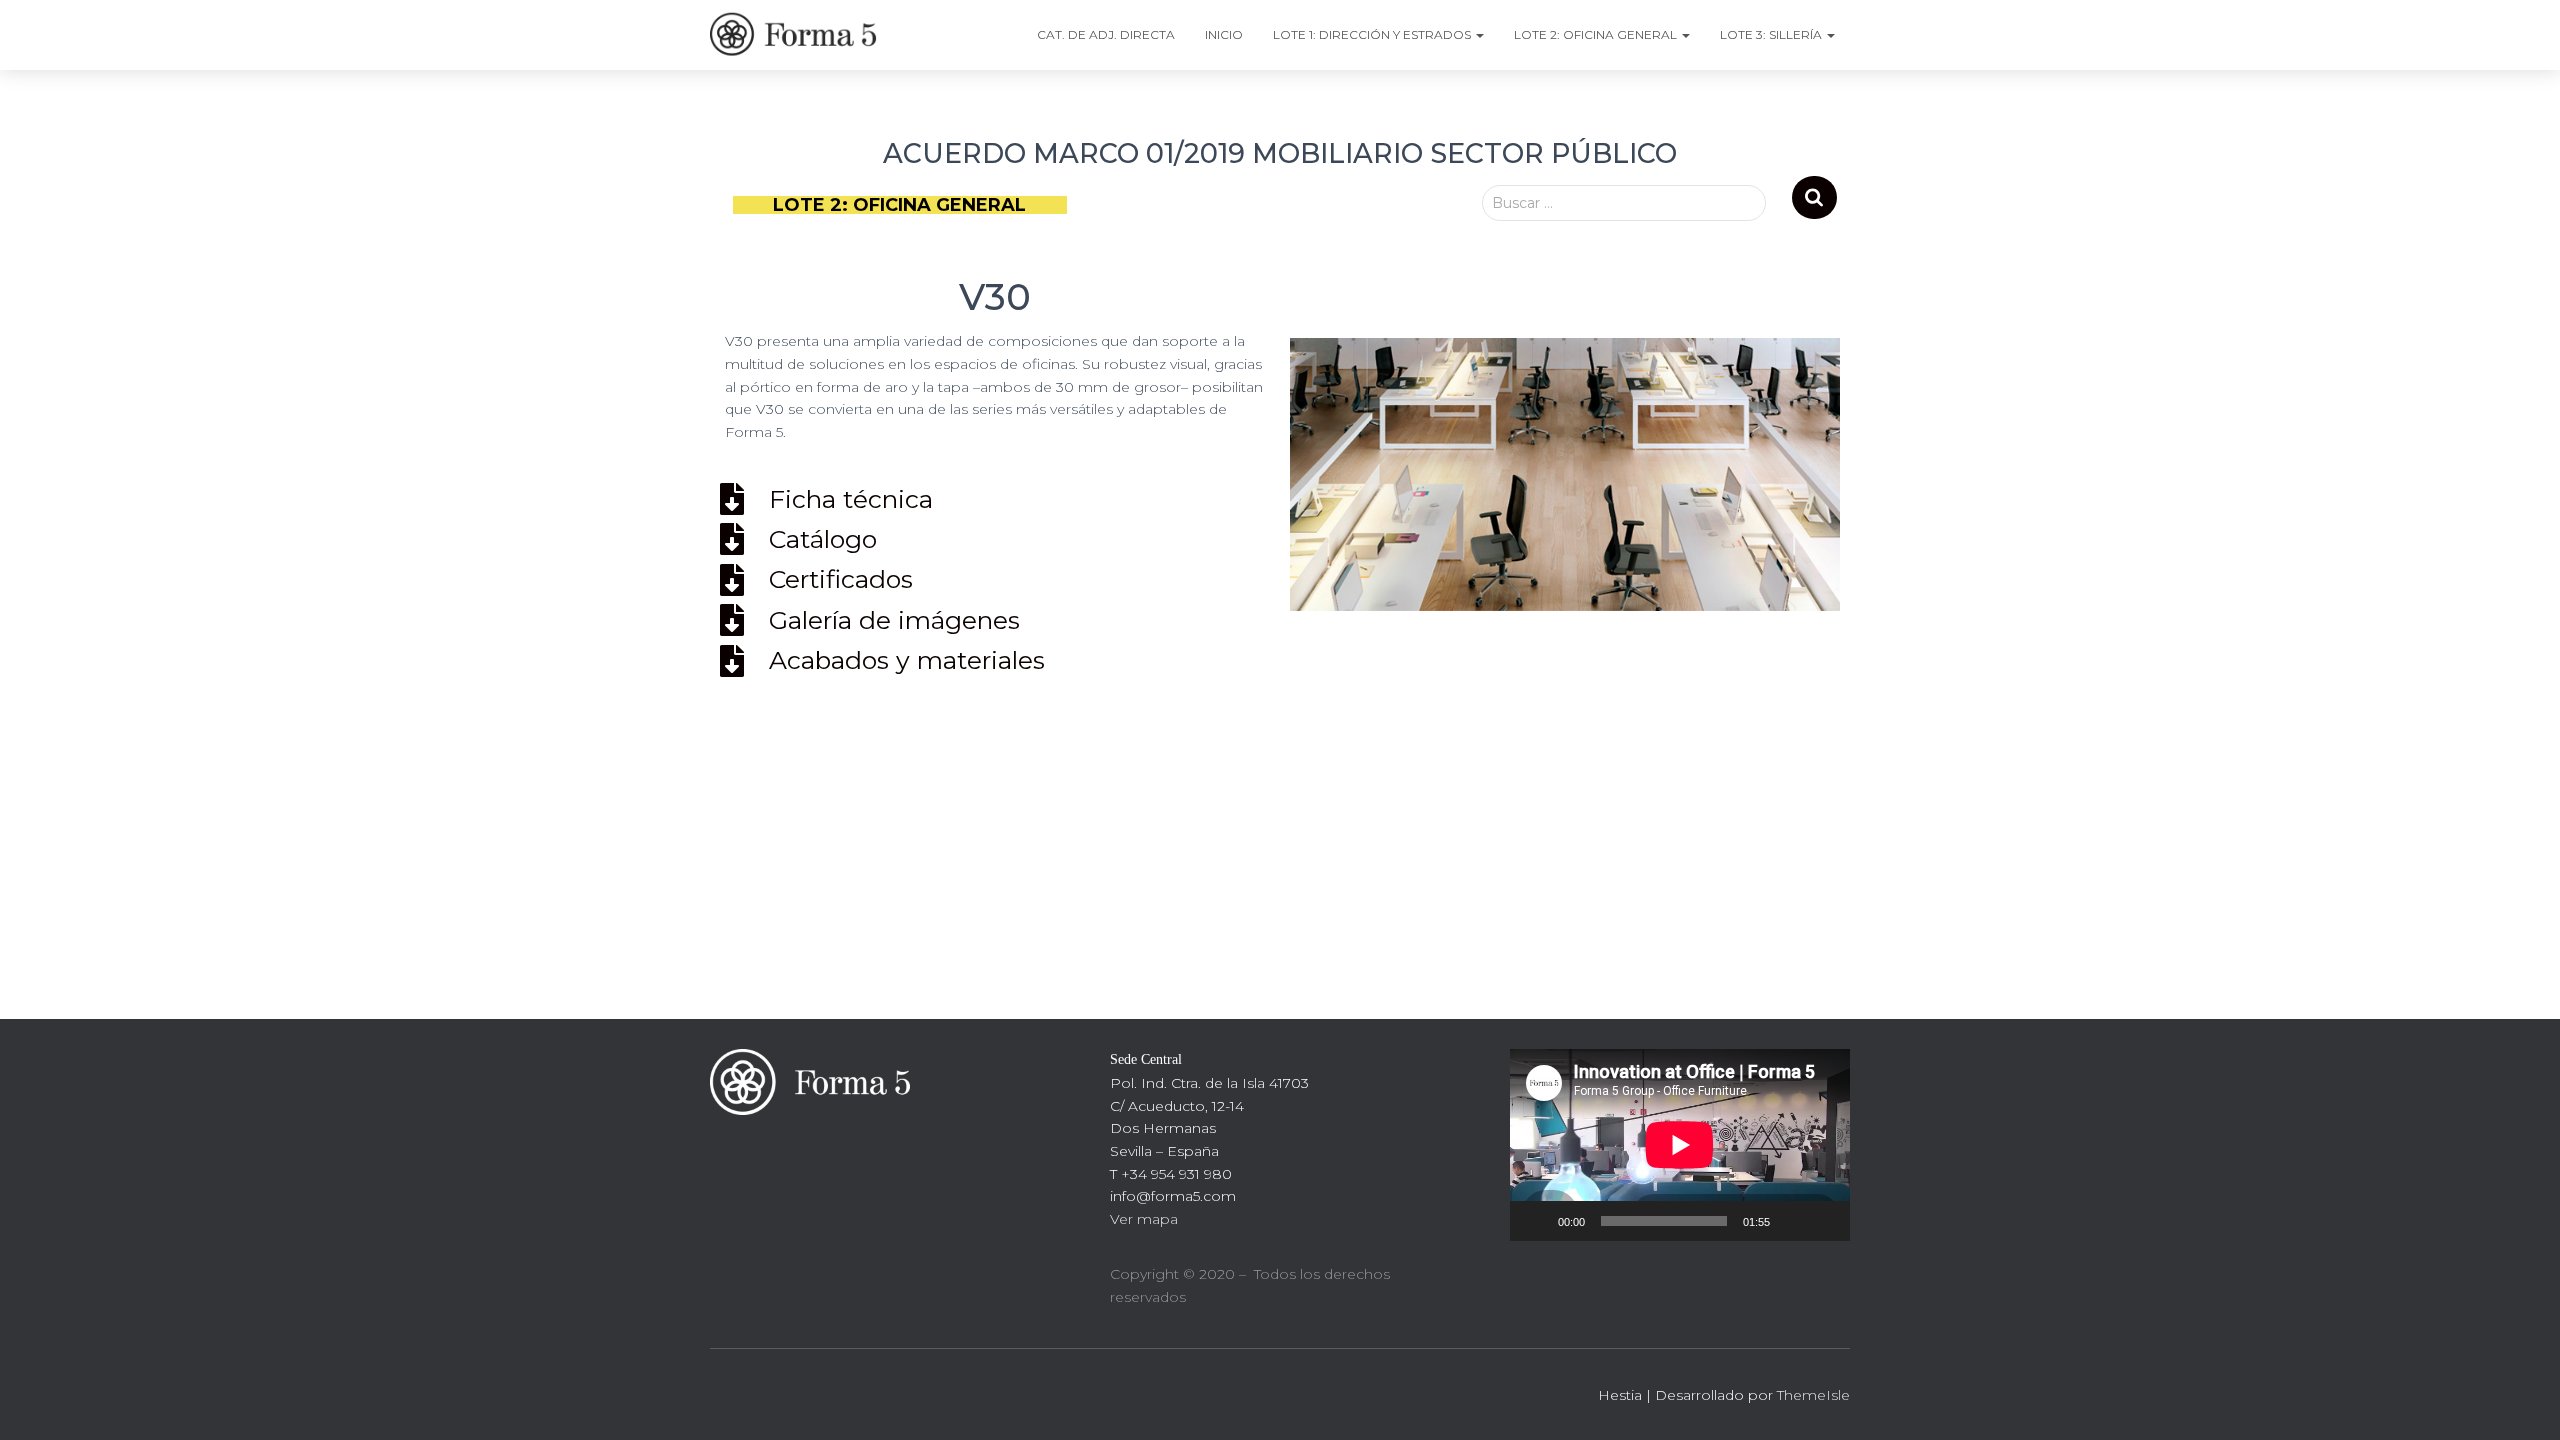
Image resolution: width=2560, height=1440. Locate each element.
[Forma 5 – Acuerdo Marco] (797, 35)
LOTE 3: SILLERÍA (1772, 34)
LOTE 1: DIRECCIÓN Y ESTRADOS (1373, 34)
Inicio (1224, 34)
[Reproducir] (1536, 1221)
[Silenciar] (1792, 1221)
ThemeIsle (1813, 1395)
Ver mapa (1144, 1219)
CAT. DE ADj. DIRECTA (1106, 34)
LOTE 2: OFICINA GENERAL (1597, 34)
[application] (1680, 1144)
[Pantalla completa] (1824, 1221)
